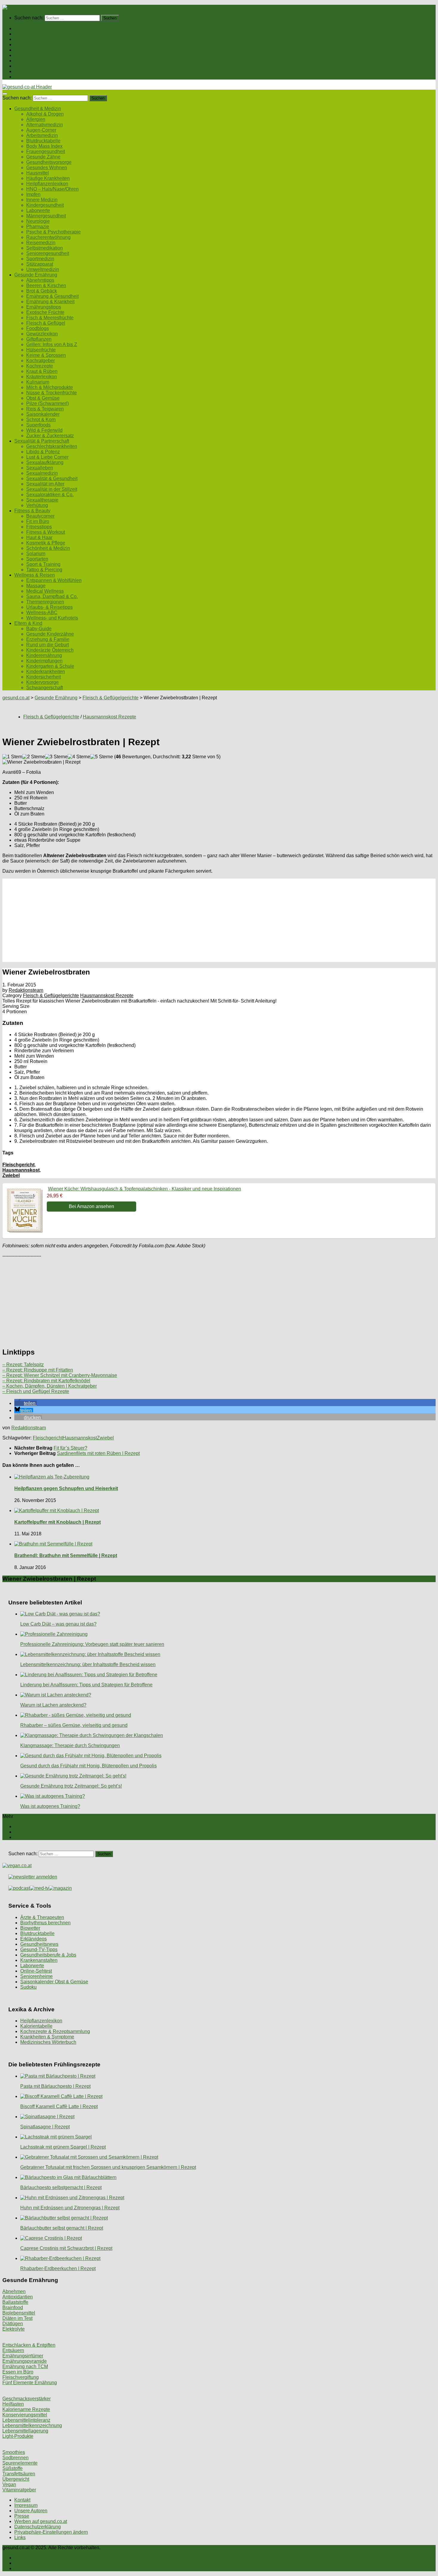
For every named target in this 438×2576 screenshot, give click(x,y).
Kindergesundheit (45, 205)
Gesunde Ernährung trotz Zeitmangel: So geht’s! (71, 1786)
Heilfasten (13, 2404)
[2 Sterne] (34, 757)
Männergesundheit (46, 216)
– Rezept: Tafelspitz (23, 1365)
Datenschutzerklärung (38, 2527)
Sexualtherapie (42, 500)
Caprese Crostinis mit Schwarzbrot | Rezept (66, 2248)
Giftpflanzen (39, 339)
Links (20, 2537)
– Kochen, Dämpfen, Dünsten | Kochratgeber (50, 1386)
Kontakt (22, 2500)
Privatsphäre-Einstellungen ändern (51, 2532)
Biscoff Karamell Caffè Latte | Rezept (59, 2106)
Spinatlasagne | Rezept (45, 2127)
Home (21, 28)
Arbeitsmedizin (42, 135)
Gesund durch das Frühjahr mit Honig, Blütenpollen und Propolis (88, 1766)
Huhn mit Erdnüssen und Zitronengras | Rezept (70, 2208)
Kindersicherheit (44, 677)
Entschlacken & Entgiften (29, 2345)
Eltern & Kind (28, 71)
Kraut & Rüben (42, 371)
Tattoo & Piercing (44, 570)
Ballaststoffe (15, 2302)
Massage (36, 586)
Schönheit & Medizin (48, 548)
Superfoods (38, 425)
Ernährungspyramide (25, 2361)
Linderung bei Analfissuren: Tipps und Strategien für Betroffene (86, 1685)
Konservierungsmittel (25, 2415)
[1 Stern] (12, 757)
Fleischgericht (18, 1165)
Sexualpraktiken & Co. (50, 495)
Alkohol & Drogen (45, 114)
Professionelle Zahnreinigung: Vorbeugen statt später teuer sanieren (92, 1644)
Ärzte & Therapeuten (42, 1917)
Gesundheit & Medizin (38, 34)
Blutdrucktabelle (43, 141)
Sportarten (37, 559)
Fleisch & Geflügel (46, 323)
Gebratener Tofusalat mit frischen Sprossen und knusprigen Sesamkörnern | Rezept (108, 2167)
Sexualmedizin (42, 473)
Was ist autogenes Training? (50, 1806)
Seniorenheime (36, 1976)
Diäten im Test (17, 2318)
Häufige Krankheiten (48, 178)
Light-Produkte (18, 2436)
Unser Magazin (30, 50)
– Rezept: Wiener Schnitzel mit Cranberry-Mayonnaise (60, 1375)
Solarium (36, 554)
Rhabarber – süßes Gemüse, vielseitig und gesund (74, 1725)
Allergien (36, 119)
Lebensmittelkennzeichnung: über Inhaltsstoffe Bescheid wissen (88, 1664)
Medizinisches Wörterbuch (48, 2042)
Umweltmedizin (43, 269)
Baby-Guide (39, 629)
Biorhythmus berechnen (45, 1923)
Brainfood (13, 2307)
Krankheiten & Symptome (47, 2037)
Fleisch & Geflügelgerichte (111, 698)
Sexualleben (40, 468)
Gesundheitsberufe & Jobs (48, 1955)
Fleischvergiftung (21, 2377)
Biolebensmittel (19, 2313)
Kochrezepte (40, 366)
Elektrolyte (14, 2329)
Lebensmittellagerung (25, 2431)
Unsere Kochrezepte (36, 45)
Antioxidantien (18, 2297)
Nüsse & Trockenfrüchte (52, 393)
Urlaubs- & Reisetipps (49, 607)
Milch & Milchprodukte (50, 387)
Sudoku (28, 1987)
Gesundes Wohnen (47, 168)
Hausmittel (38, 173)
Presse (22, 2516)
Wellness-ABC (42, 613)
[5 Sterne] (102, 757)
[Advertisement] (181, 920)
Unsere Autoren (31, 2511)
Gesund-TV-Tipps (39, 1949)
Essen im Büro (18, 2372)
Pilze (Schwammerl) (48, 403)
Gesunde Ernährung (36, 39)
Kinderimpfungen (44, 661)
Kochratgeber (41, 361)
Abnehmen (14, 2291)
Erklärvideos (34, 1939)
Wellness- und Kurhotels (52, 618)
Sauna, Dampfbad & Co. (52, 596)
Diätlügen (13, 2324)
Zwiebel (11, 1175)
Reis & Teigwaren (45, 409)
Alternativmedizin (45, 125)
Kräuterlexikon (42, 377)
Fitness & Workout (46, 532)
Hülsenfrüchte (41, 350)
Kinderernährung (44, 655)
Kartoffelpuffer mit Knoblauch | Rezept (58, 1522)
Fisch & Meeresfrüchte (50, 318)
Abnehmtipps (40, 280)
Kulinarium (38, 382)
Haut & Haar (39, 537)
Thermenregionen (45, 602)
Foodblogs (38, 328)
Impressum (26, 2505)
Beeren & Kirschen (46, 285)
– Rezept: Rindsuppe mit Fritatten (38, 1370)
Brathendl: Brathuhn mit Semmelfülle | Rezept (66, 1555)
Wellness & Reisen (35, 66)
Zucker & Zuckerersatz (50, 436)
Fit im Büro (38, 521)
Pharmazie (38, 227)
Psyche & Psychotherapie (53, 232)
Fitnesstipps (39, 527)
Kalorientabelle (36, 2026)
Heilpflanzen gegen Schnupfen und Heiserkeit (66, 1488)
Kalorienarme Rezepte (26, 2409)
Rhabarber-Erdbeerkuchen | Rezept (58, 2268)
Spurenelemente (20, 2463)
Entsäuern (13, 2350)
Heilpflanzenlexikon (47, 184)
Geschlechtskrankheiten (52, 446)
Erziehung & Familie (48, 639)
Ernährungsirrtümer (23, 2356)
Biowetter (30, 1928)
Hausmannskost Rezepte (110, 717)
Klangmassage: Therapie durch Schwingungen (70, 1745)
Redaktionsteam (26, 990)
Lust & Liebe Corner (47, 457)
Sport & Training (43, 564)
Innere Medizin (42, 200)
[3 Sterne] (56, 757)
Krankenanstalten (39, 1960)
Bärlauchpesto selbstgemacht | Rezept (61, 2187)
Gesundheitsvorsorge (49, 162)
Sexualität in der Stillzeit (52, 489)
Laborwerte (38, 210)
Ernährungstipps (44, 307)
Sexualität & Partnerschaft (42, 55)
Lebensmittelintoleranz (26, 2420)
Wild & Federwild (44, 430)
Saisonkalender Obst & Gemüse (54, 1982)
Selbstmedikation (45, 248)
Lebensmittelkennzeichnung (32, 2425)
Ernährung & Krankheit (50, 302)
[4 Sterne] (79, 757)
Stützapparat (40, 264)
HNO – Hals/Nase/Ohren (52, 189)
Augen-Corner (41, 130)
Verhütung (37, 505)
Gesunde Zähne (43, 157)
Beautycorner (40, 516)
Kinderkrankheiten (46, 671)
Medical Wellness (45, 591)
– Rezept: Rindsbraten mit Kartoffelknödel (46, 1381)
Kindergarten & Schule (50, 666)
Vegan (9, 2484)
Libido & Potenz (43, 452)
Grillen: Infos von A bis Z (52, 344)
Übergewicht (16, 2479)
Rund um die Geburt (48, 645)
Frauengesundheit (46, 151)
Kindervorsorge (42, 682)
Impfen (33, 194)
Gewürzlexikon (42, 334)
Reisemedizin (41, 243)
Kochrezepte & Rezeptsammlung (55, 2031)
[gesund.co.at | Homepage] (18, 7)
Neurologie (38, 221)
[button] (25, 1403)
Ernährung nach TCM (25, 2366)
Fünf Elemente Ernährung (30, 2383)
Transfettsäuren (19, 2474)
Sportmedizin (40, 259)
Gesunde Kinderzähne (50, 634)
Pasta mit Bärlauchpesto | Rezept (55, 2086)
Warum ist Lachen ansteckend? (53, 1705)
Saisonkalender (43, 414)
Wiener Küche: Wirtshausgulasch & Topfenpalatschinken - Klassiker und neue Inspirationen (145, 1189)
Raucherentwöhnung (48, 237)
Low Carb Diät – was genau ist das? (58, 1624)
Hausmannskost (21, 1170)
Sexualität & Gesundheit (52, 478)
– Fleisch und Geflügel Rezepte (36, 1391)
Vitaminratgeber (19, 2490)
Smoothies (14, 2452)
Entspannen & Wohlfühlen (54, 580)
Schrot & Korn (41, 420)
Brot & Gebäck (42, 291)
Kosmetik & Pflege (46, 543)
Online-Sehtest (36, 1971)
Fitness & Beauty (32, 61)
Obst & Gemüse (43, 398)
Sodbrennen (15, 2458)
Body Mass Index (44, 146)
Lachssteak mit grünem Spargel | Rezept (63, 2147)
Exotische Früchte (45, 312)
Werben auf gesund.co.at (41, 2521)
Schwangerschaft (45, 688)
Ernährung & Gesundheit (52, 296)
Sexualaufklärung (45, 462)
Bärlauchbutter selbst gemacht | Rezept (62, 2228)
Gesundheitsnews (39, 1944)
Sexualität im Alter (45, 484)
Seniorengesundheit (48, 253)
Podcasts (24, 77)
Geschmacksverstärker (27, 2399)
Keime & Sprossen (46, 355)
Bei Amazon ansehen (91, 1206)
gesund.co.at (16, 698)
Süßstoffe (13, 2468)
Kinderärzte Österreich (50, 650)
